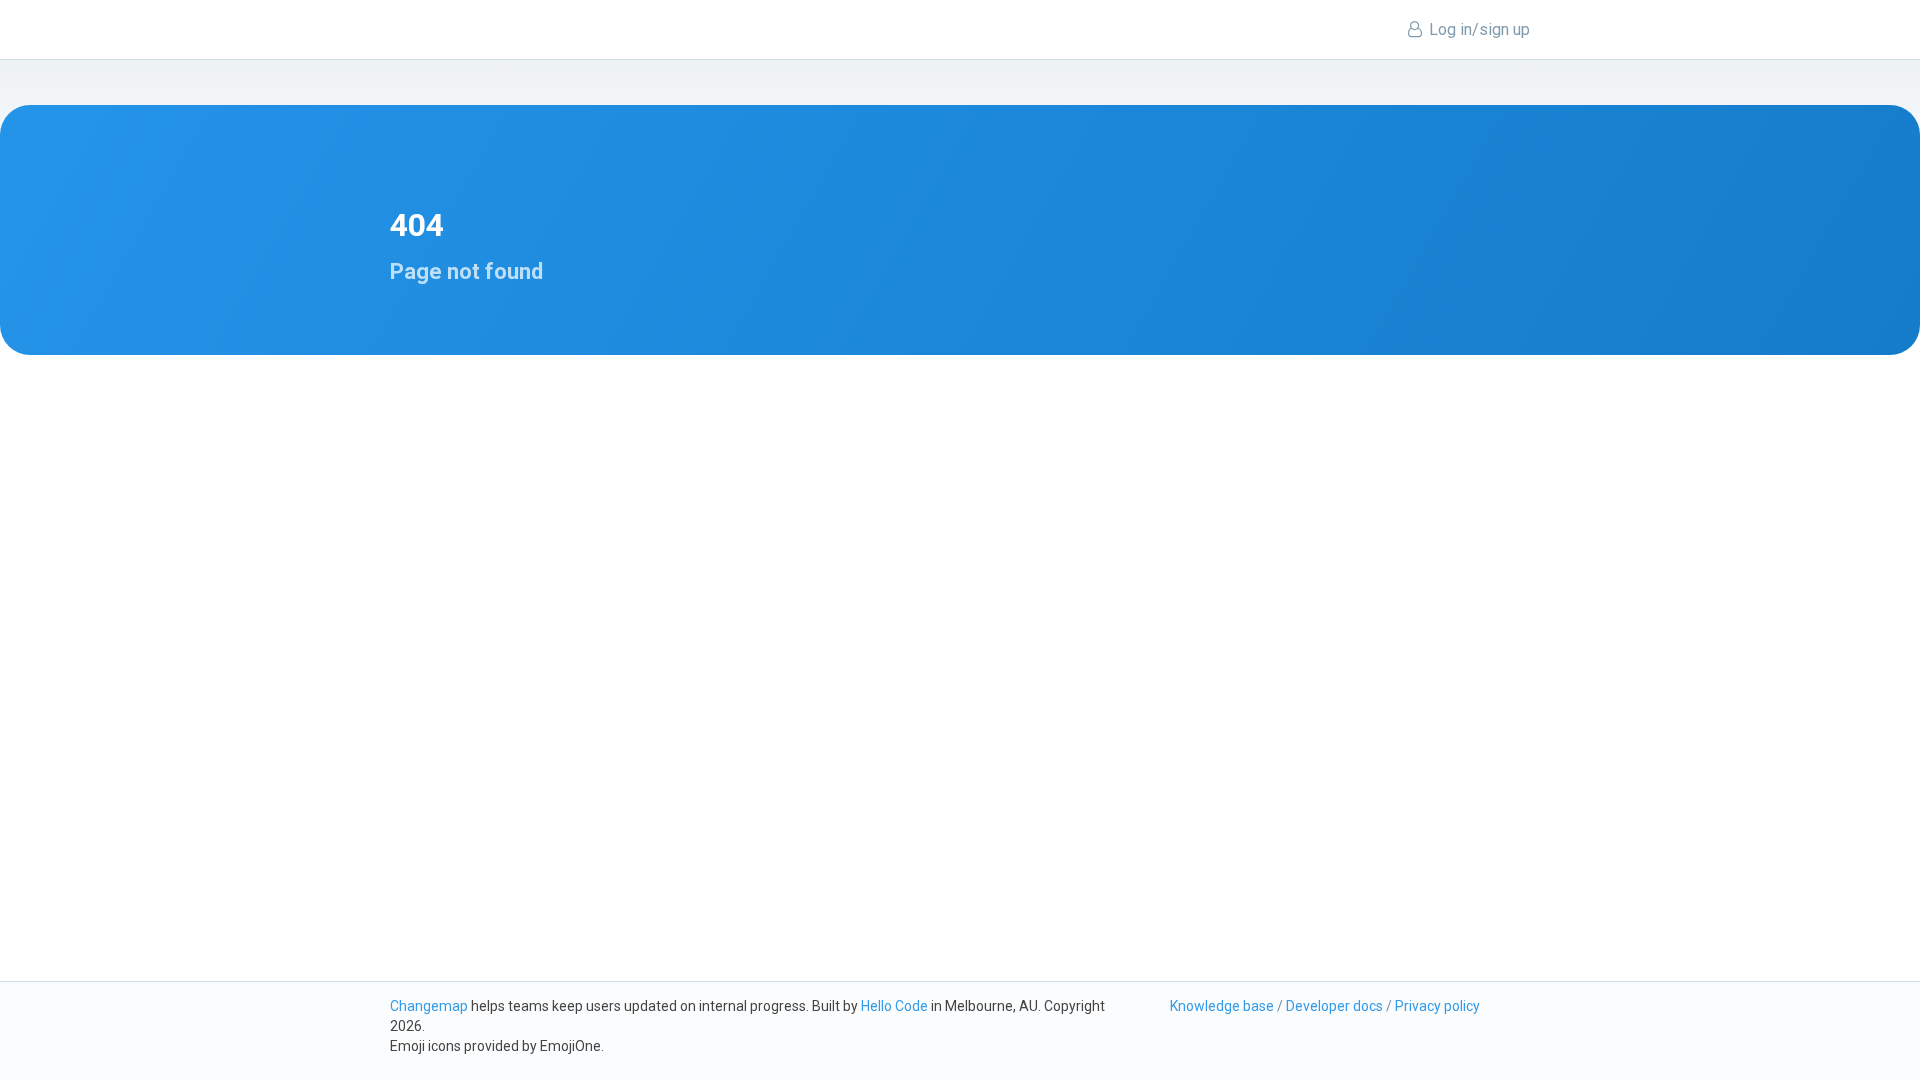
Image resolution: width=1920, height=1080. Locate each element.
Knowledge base (1222, 1006)
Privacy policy (1437, 1006)
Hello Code (894, 1006)
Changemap (429, 1006)
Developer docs (1334, 1006)
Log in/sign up (1477, 29)
